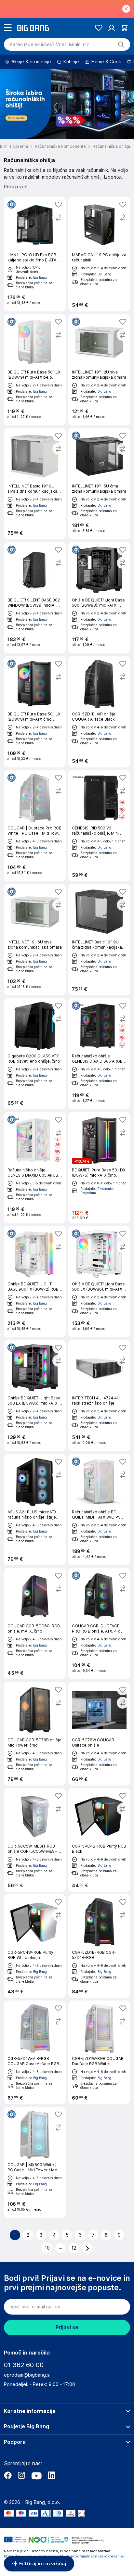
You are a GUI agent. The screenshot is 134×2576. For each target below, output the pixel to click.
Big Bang (40, 277)
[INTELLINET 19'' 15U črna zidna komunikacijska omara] (99, 484)
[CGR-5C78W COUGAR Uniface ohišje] (99, 1734)
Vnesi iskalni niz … (52, 44)
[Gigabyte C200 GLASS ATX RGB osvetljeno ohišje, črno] (35, 1054)
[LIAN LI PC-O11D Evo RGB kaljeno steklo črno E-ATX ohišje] (35, 254)
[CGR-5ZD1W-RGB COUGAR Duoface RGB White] (99, 2052)
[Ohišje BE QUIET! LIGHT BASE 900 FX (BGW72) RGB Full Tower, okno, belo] (35, 1282)
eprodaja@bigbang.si (27, 2375)
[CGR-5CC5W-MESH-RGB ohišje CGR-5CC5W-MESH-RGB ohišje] (35, 1840)
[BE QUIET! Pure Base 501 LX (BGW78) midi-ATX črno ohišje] (35, 712)
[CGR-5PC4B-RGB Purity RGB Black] (99, 1840)
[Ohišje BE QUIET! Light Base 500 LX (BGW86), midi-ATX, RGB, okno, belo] (99, 1282)
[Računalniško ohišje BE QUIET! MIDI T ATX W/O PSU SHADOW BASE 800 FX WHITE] (99, 1510)
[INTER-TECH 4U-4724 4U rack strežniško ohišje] (99, 1396)
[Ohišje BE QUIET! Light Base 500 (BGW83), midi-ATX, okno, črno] (99, 598)
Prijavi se (67, 2327)
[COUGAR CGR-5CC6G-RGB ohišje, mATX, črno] (35, 1624)
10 (47, 2248)
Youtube (36, 2475)
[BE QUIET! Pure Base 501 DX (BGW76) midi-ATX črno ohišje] (99, 1168)
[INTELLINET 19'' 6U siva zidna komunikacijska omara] (35, 940)
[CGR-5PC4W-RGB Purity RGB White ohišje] (35, 1946)
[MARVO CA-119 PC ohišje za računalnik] (99, 254)
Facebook (8, 2475)
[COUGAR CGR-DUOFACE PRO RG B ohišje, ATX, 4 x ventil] (99, 1624)
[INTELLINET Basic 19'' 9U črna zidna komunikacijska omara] (99, 940)
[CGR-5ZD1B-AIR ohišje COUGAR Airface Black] (99, 712)
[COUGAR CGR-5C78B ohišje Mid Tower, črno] (35, 1734)
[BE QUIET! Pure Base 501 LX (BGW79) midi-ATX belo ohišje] (35, 370)
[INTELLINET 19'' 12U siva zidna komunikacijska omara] (99, 370)
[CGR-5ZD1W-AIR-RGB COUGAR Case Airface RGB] (35, 2052)
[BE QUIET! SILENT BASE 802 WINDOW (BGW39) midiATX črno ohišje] (35, 598)
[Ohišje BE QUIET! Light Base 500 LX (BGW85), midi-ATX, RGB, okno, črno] (35, 1396)
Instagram (21, 2475)
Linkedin (51, 2475)
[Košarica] (124, 28)
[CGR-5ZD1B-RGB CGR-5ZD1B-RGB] (99, 1946)
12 (74, 2248)
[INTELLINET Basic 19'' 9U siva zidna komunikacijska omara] (35, 484)
